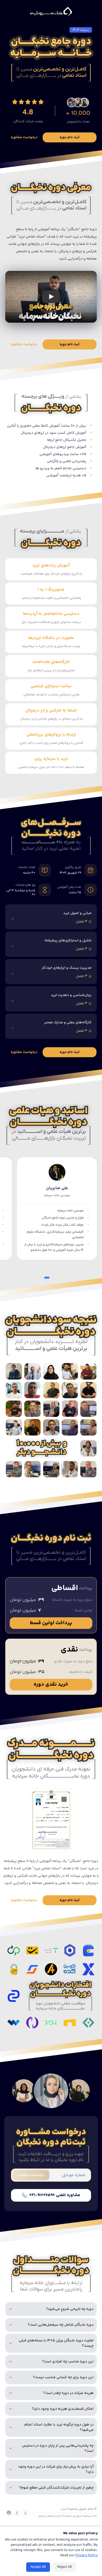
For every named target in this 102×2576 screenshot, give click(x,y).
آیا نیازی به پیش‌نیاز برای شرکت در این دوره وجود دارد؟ (56, 2469)
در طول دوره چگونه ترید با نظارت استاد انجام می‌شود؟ (59, 2427)
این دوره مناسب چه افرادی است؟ (68, 2362)
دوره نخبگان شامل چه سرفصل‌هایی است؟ (61, 2325)
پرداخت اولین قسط (51, 1623)
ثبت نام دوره (70, 137)
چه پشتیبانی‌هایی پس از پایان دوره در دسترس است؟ (58, 2448)
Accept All (38, 2567)
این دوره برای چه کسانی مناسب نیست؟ (63, 2377)
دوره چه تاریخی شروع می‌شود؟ (70, 2309)
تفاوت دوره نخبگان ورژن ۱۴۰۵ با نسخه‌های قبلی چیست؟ (56, 2343)
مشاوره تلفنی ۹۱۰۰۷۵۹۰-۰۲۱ (55, 2195)
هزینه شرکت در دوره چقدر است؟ (69, 2393)
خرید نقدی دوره (51, 1684)
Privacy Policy (87, 2556)
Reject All (65, 2567)
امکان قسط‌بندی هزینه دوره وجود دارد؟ (63, 2409)
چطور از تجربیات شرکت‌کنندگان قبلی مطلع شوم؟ (56, 2488)
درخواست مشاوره (24, 137)
